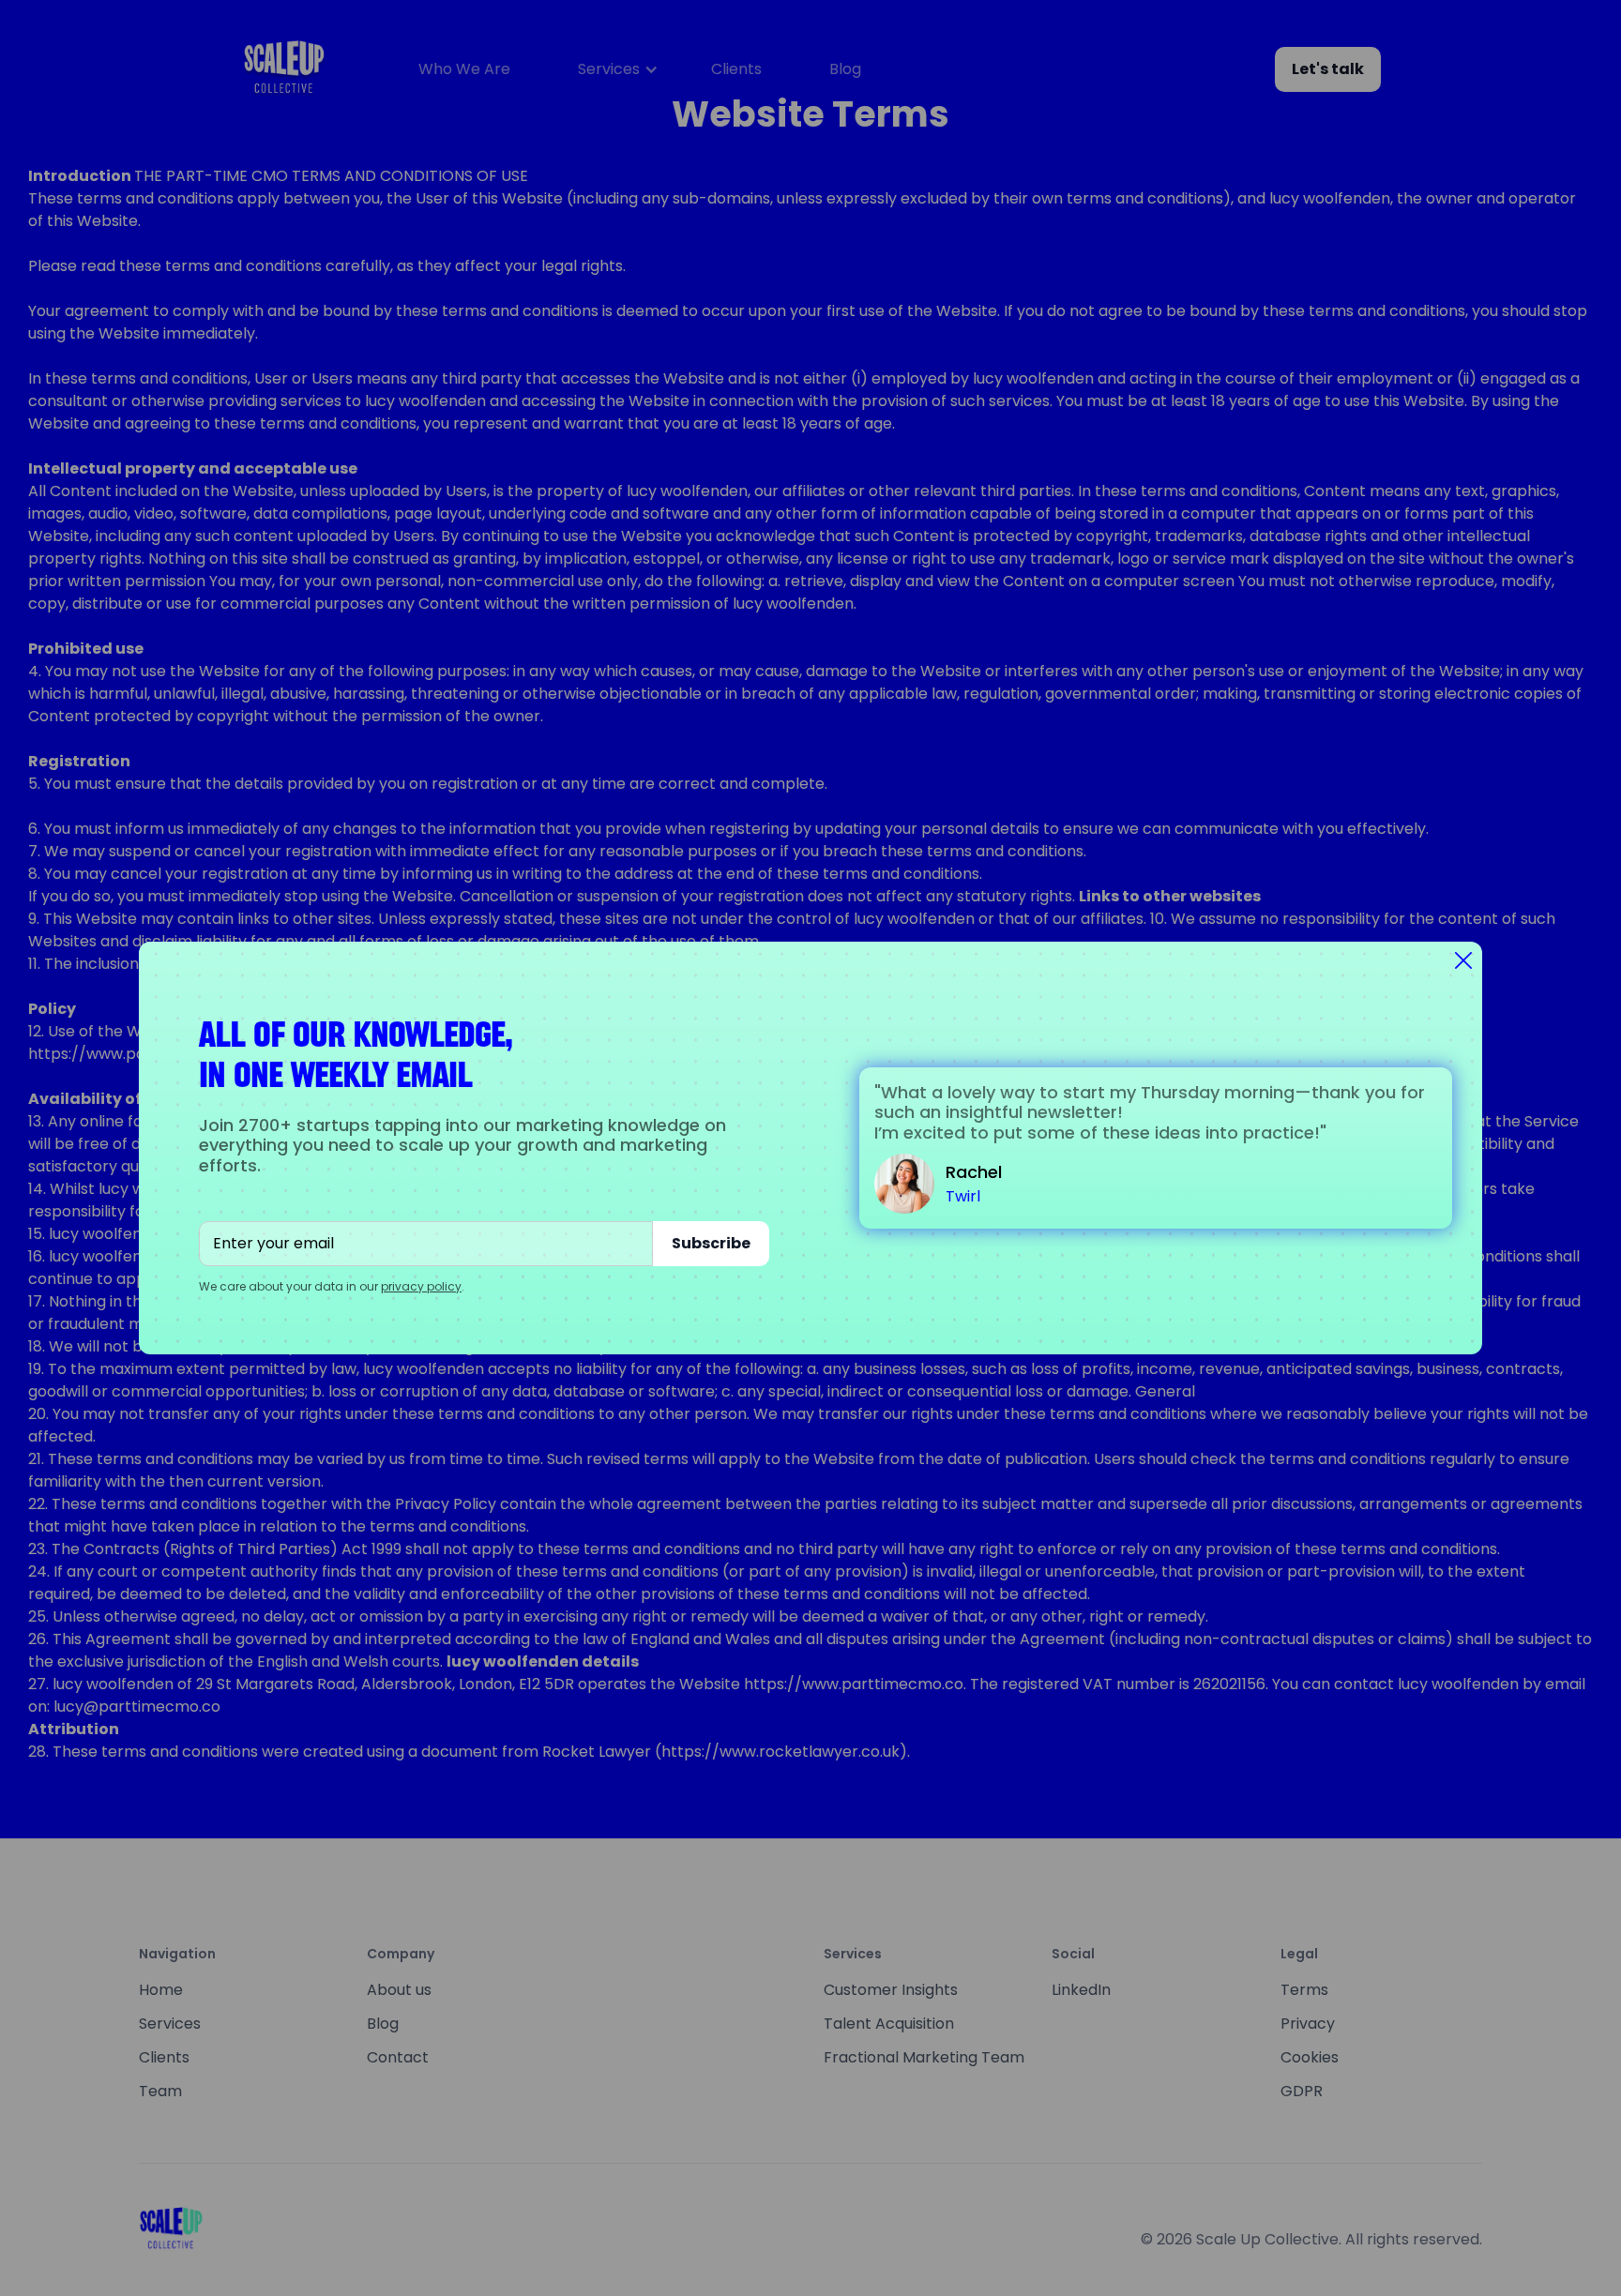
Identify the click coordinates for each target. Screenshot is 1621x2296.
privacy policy (421, 1286)
